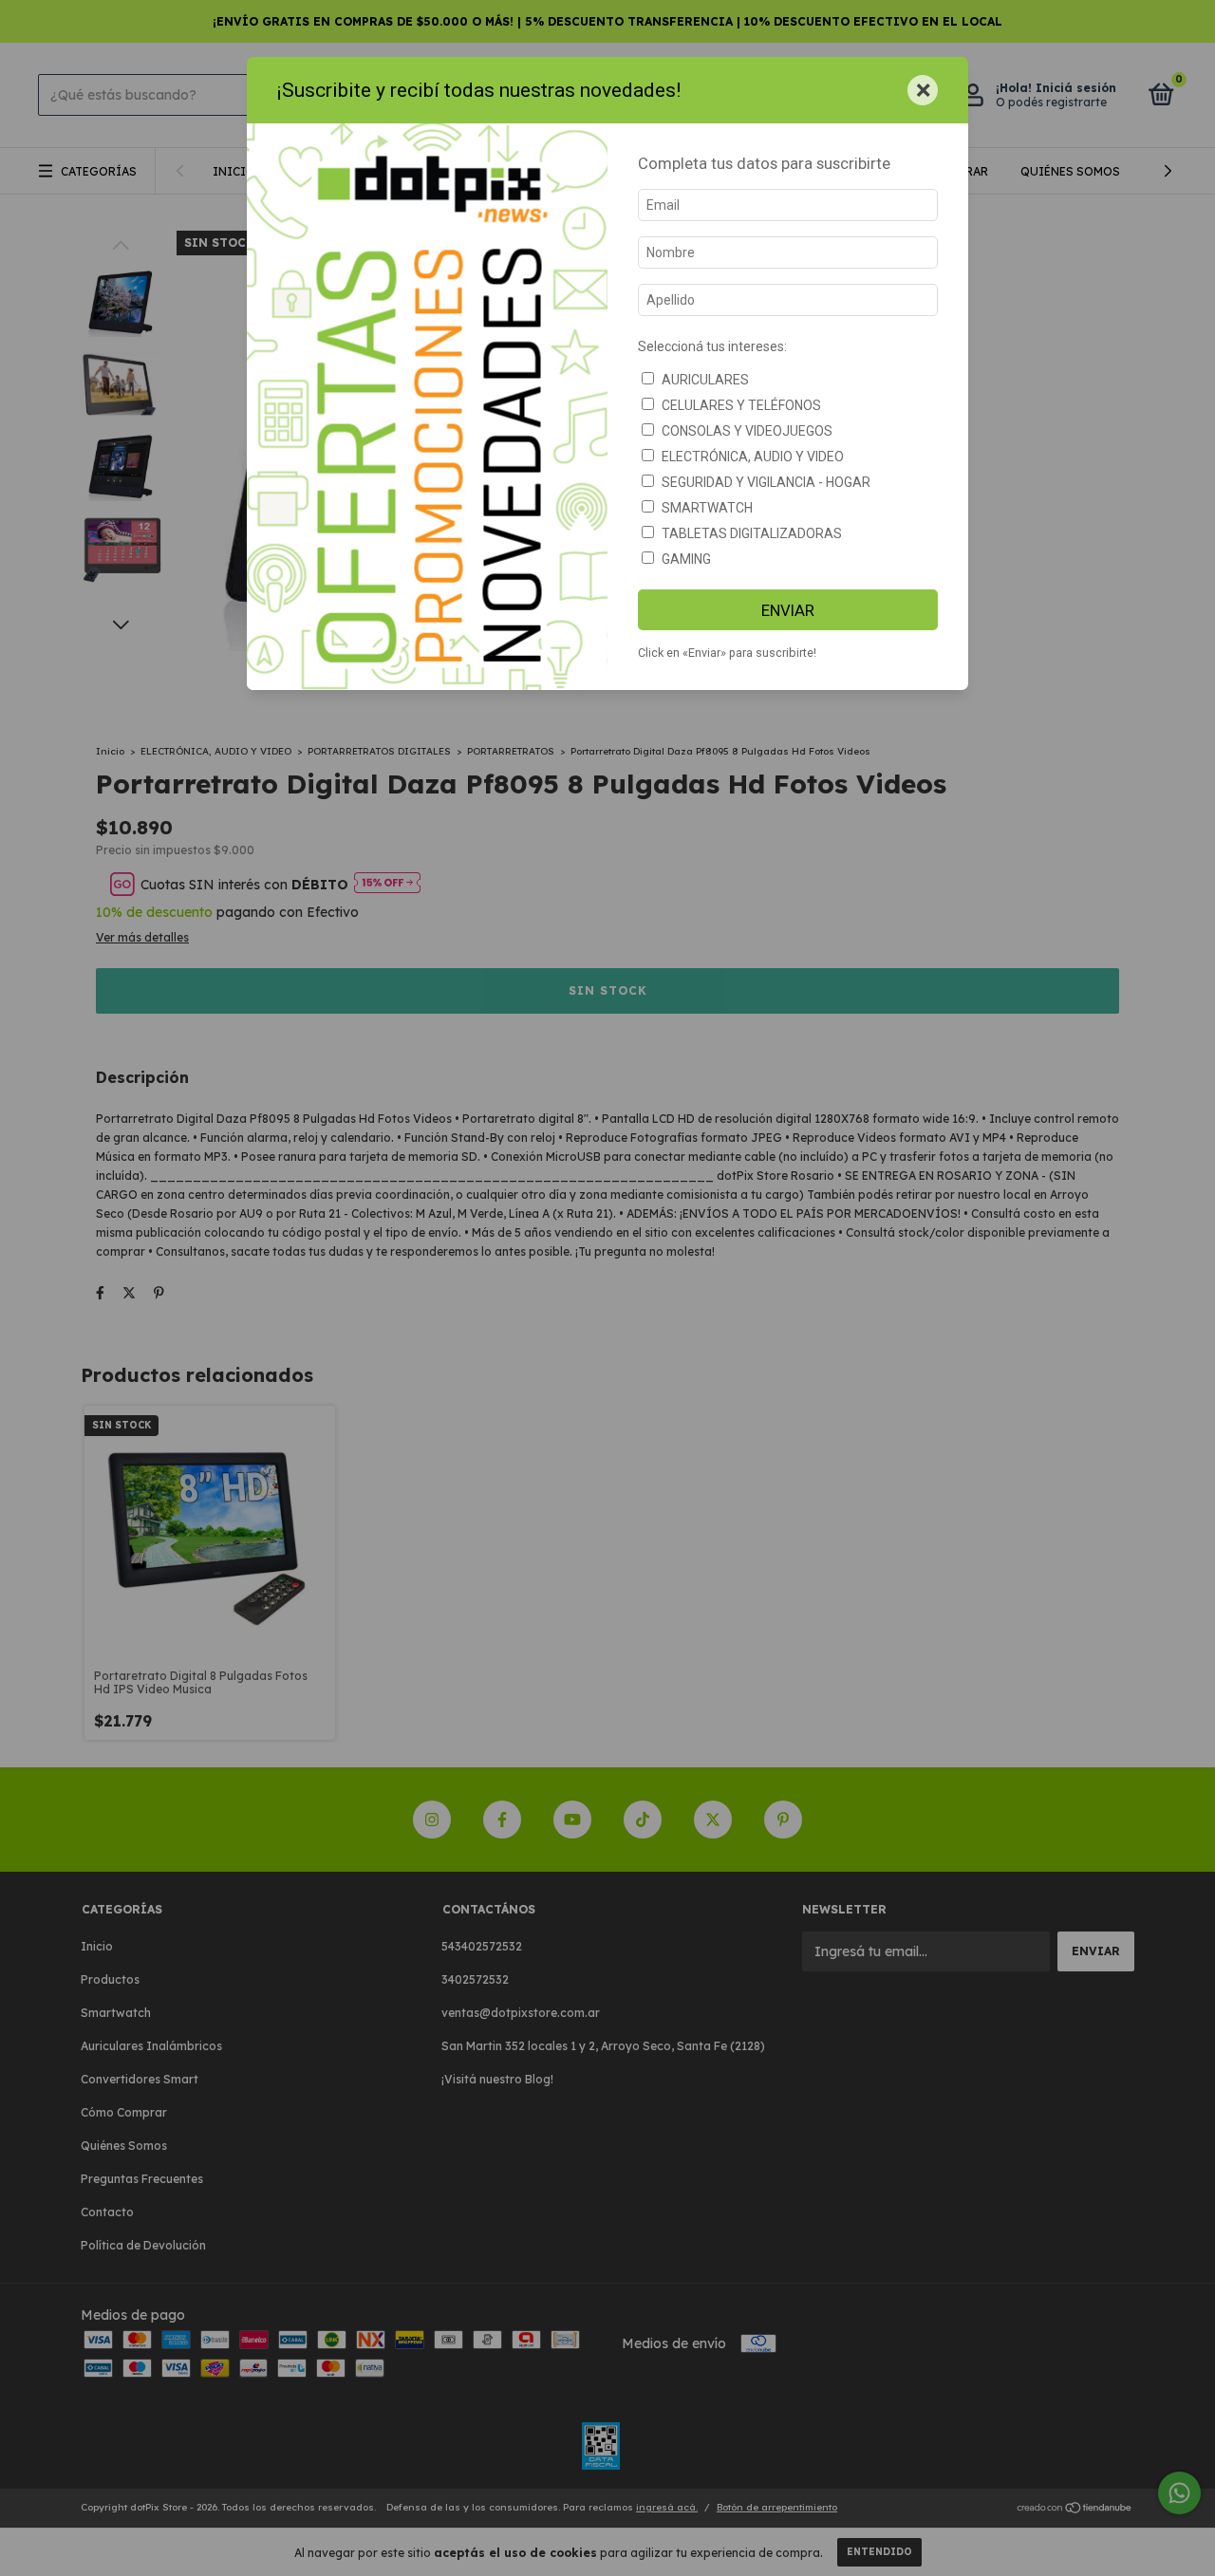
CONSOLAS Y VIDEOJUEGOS (747, 431)
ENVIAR (788, 610)
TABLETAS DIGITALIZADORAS (752, 533)
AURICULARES (705, 380)
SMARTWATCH (707, 508)
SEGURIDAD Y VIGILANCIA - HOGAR (766, 482)
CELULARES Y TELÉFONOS (741, 405)
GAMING (686, 559)
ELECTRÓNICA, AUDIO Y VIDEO (753, 457)
